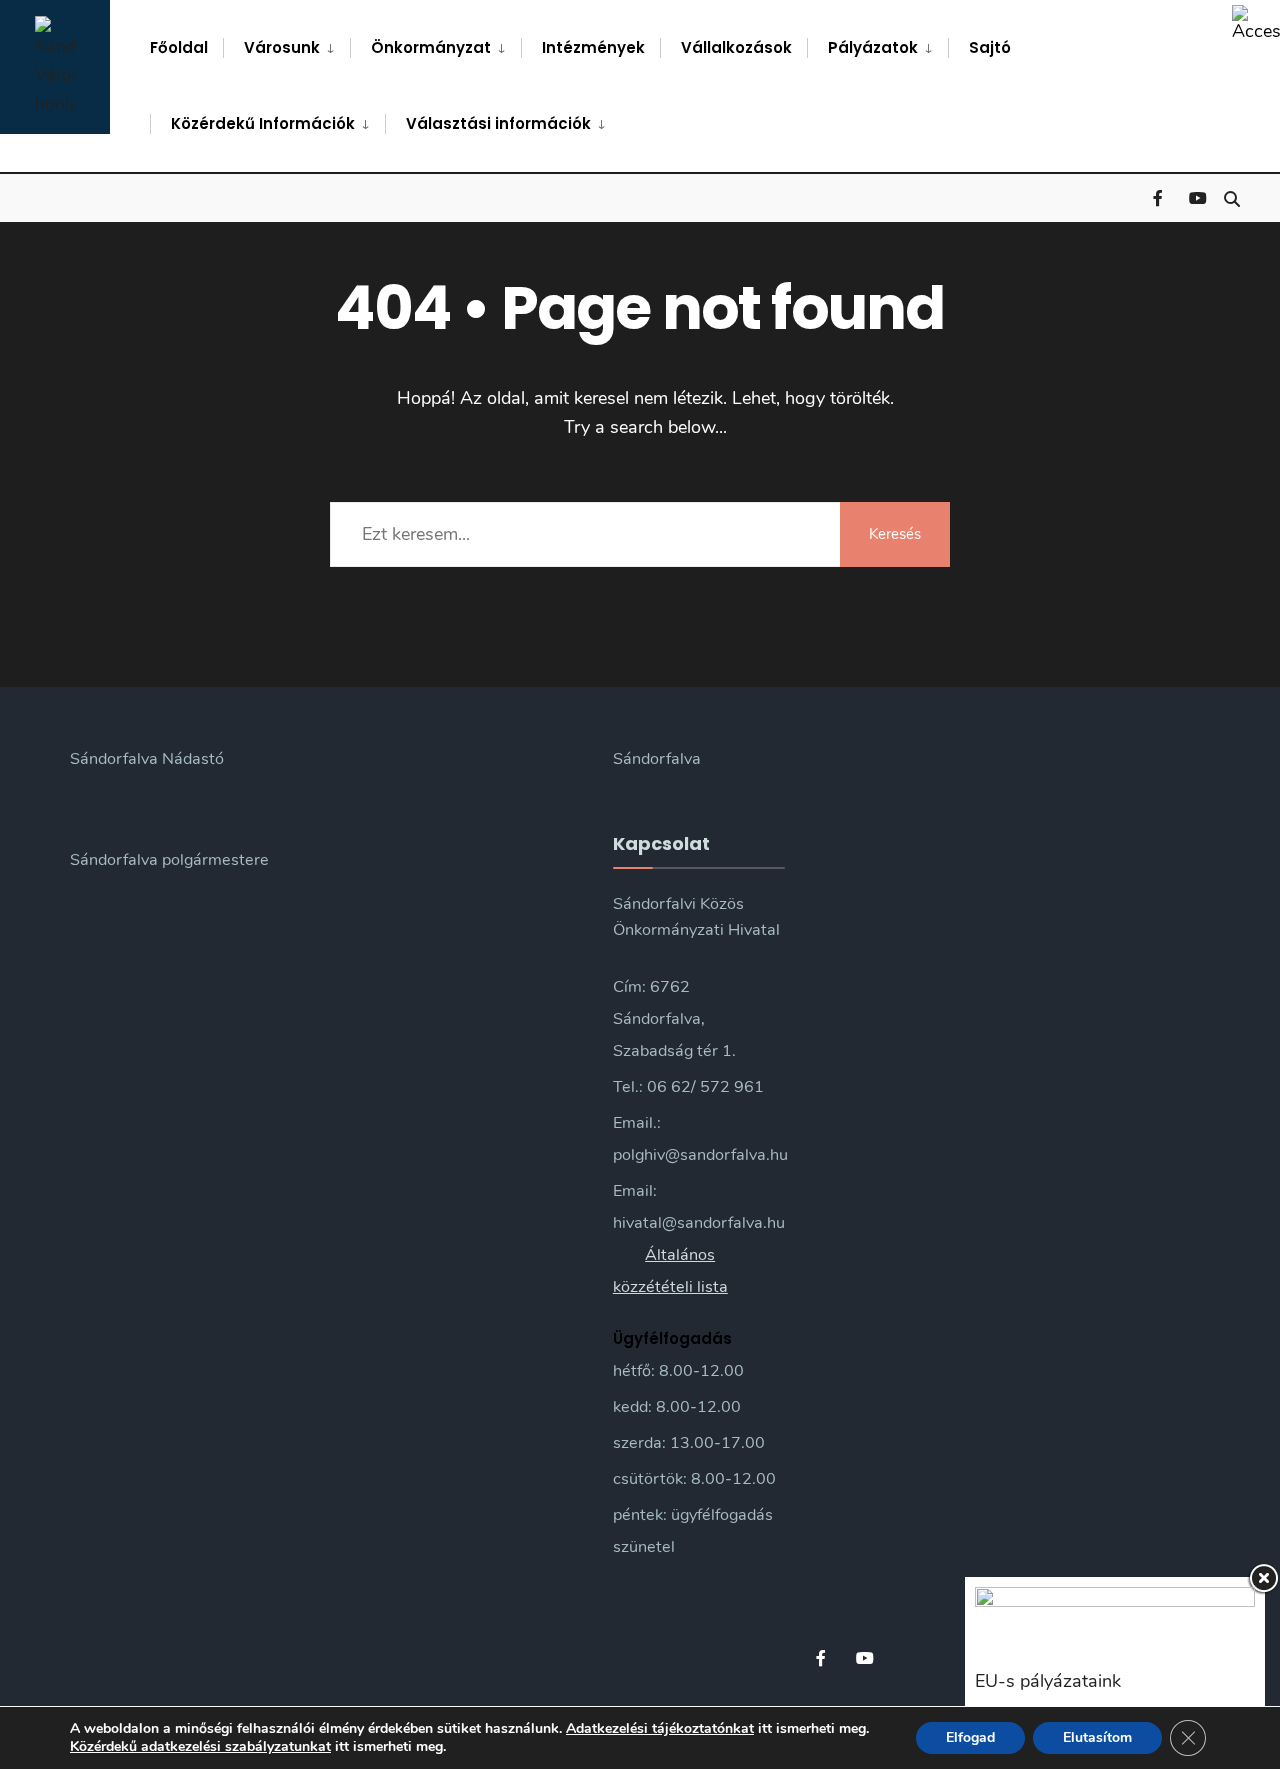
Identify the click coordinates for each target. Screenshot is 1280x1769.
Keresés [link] (895, 534)
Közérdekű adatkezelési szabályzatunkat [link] (200, 1746)
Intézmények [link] (593, 47)
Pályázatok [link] (873, 47)
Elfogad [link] (970, 1737)
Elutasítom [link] (1097, 1737)
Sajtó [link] (990, 47)
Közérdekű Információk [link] (263, 123)
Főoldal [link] (179, 47)
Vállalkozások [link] (736, 47)
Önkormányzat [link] (431, 47)
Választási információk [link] (498, 123)
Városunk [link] (282, 47)
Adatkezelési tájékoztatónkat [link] (660, 1728)
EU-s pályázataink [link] (1048, 1681)
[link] (1256, 24)
